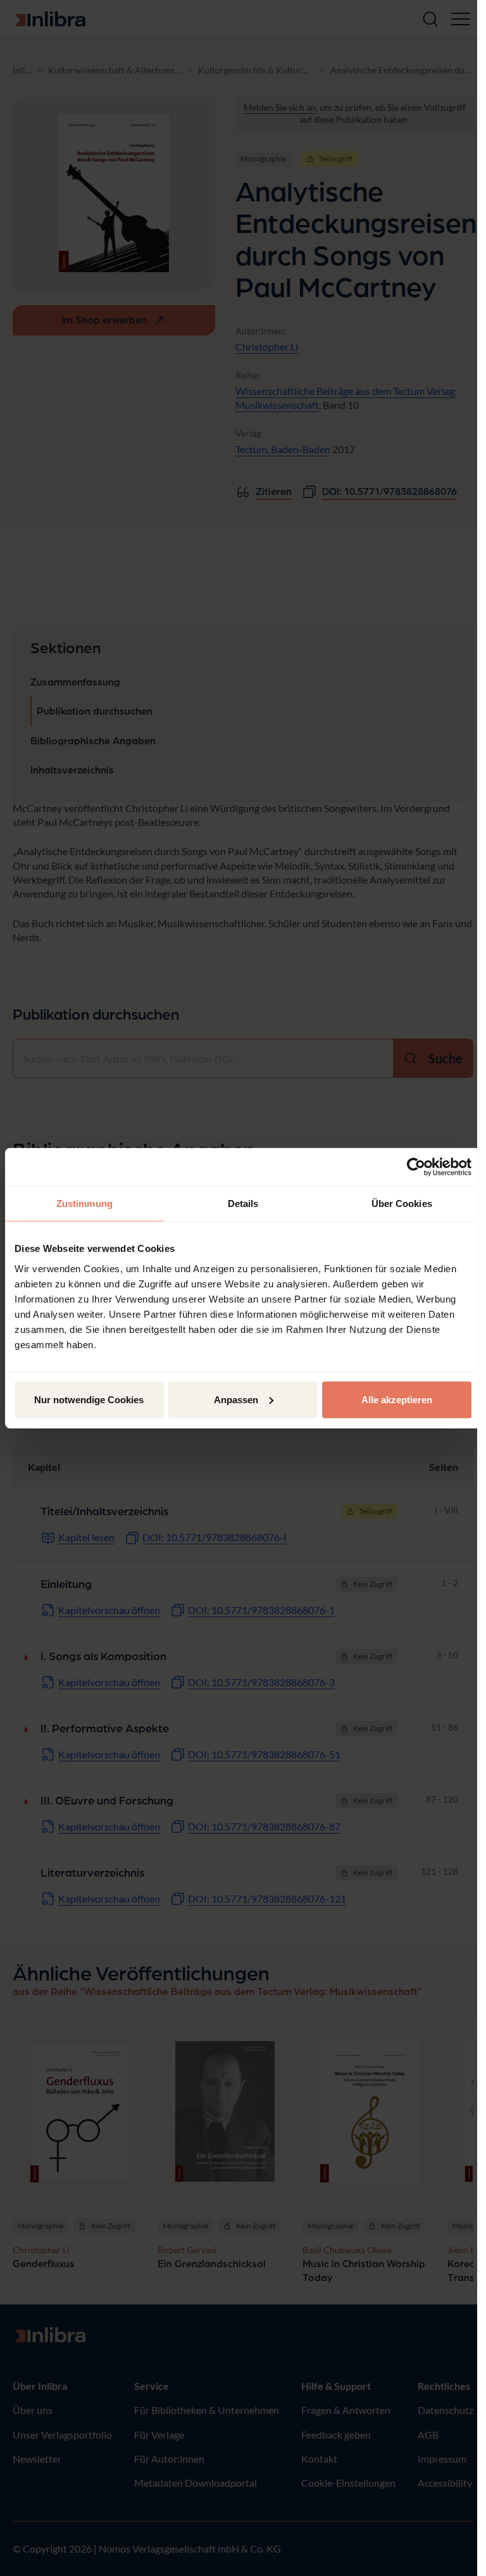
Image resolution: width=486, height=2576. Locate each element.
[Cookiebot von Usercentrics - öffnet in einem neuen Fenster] (416, 1167)
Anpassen (236, 1399)
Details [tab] (243, 1204)
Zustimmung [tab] (84, 1204)
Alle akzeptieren (397, 1399)
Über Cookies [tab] (402, 1204)
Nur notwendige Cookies (89, 1399)
